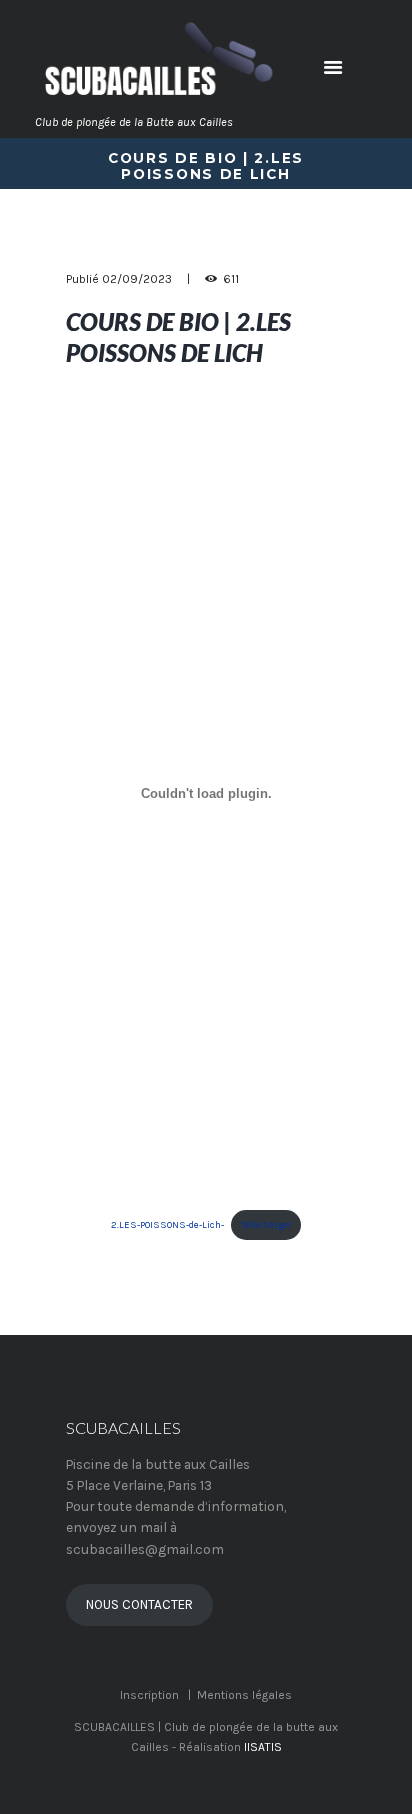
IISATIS (263, 1747)
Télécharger (266, 1224)
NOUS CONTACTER (139, 1604)
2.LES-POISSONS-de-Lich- (167, 1224)
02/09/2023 (137, 279)
